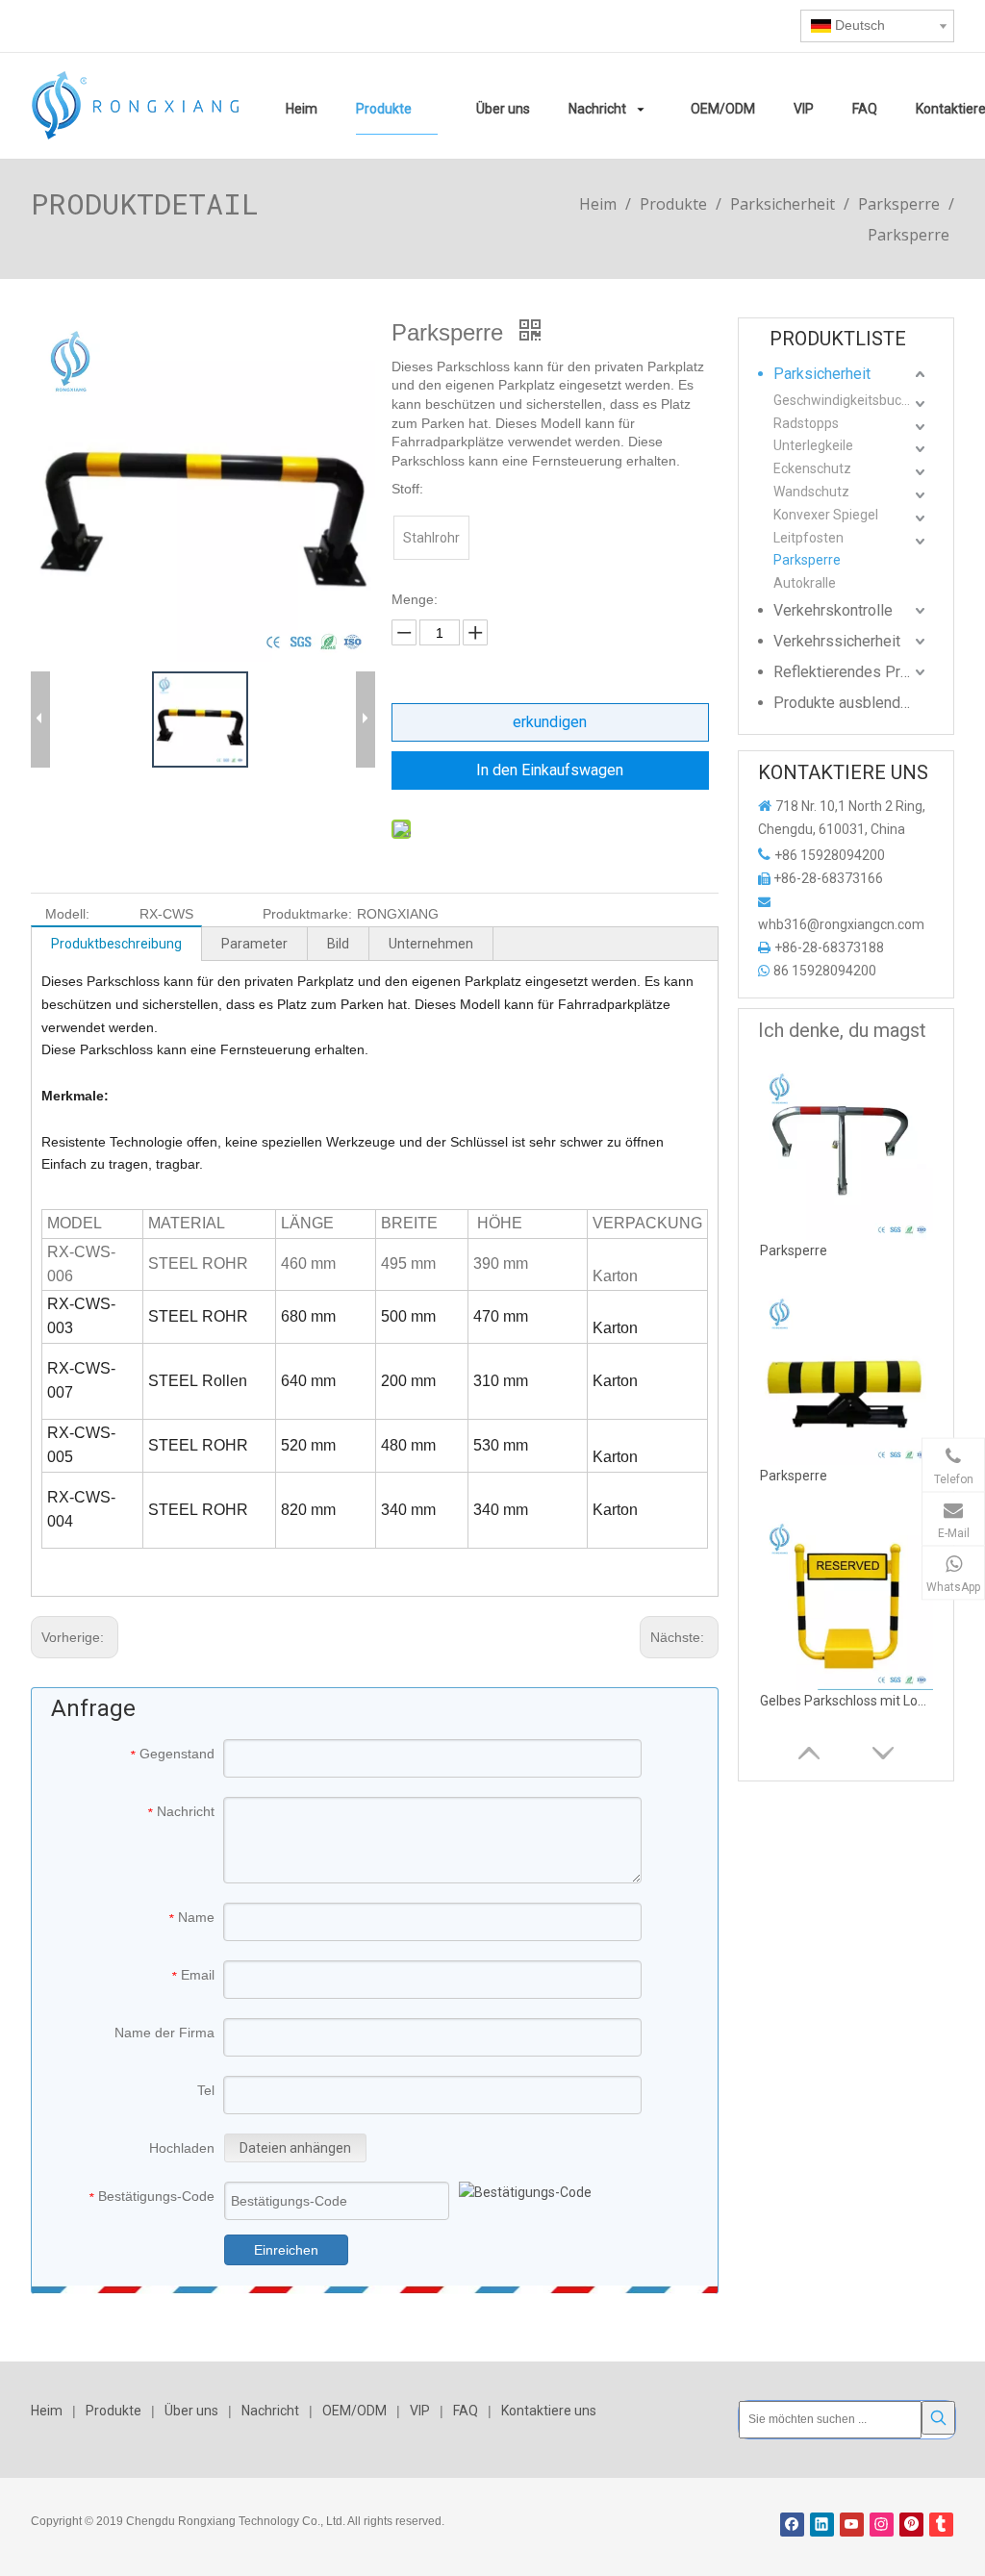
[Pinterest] (911, 2525)
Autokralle (805, 583)
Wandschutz (811, 492)
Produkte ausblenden (845, 703)
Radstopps (806, 423)
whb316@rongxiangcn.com (841, 924)
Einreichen (286, 2250)
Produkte (114, 2411)
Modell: (67, 914)
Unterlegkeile (813, 445)
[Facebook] (792, 2525)
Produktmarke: (307, 914)
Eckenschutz (812, 468)
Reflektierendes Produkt (851, 672)
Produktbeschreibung (116, 944)
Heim (47, 2411)
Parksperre (807, 560)
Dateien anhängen (295, 2148)
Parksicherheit (822, 374)
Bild (338, 944)
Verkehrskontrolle (833, 610)
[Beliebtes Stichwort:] (938, 2418)
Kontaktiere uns (549, 2411)
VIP (420, 2411)
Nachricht (270, 2411)
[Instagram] (882, 2525)
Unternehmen (431, 944)
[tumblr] (941, 2525)
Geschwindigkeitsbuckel (846, 400)
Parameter (254, 944)
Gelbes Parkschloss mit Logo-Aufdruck (846, 1701)
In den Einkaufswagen (550, 770)
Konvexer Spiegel (826, 515)
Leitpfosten (808, 538)
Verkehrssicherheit (837, 641)
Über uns (191, 2411)
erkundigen (550, 722)
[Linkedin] (822, 2525)
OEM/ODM (354, 2411)
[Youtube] (852, 2525)
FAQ (466, 2411)
